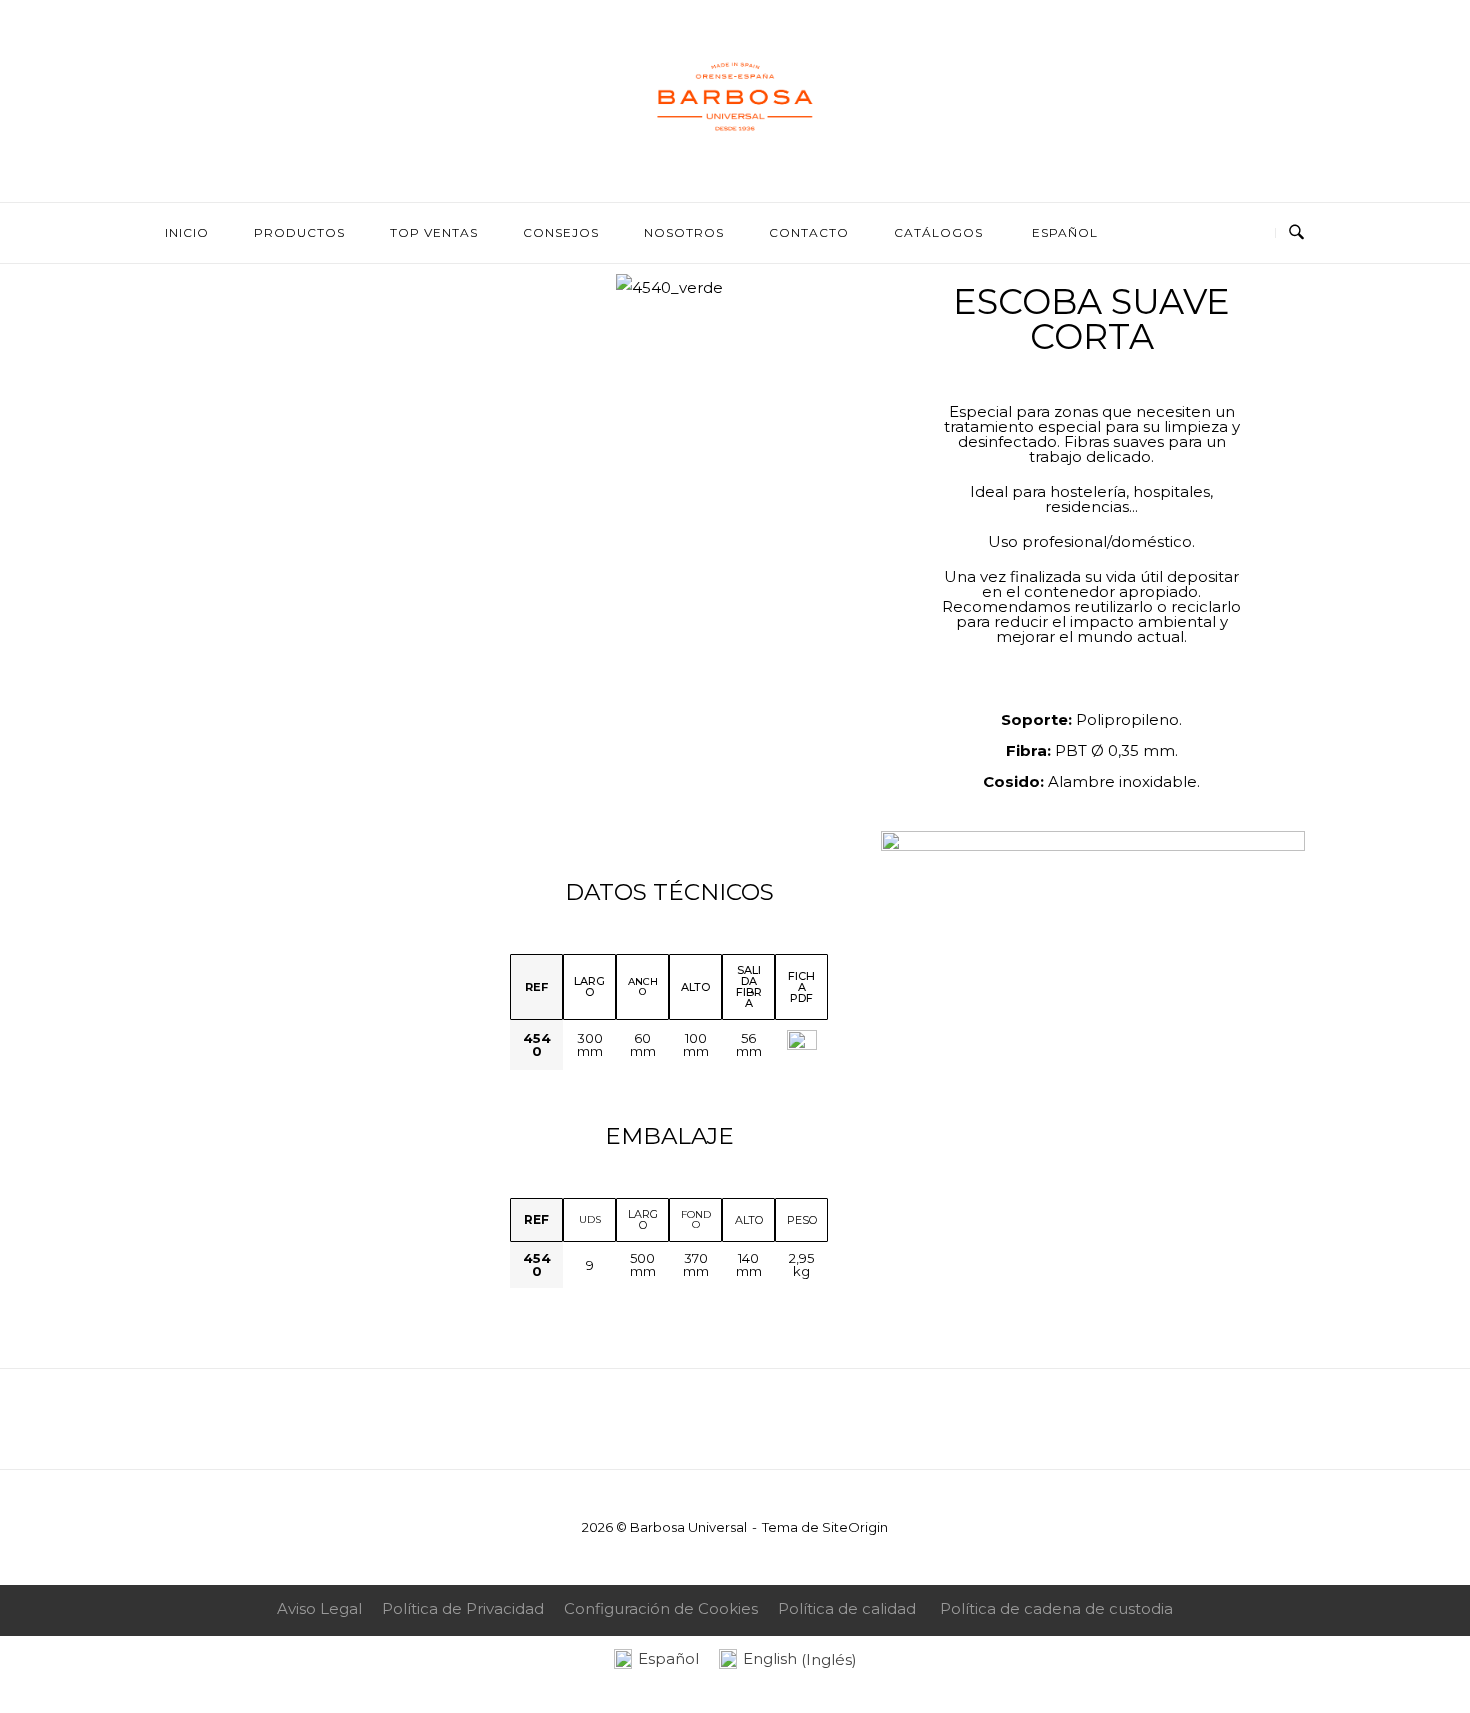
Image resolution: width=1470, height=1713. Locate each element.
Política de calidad (847, 1608)
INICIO (187, 232)
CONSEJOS (561, 232)
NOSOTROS (684, 232)
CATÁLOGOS (938, 232)
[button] (486, 288)
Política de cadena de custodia (1056, 1608)
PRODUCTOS (299, 232)
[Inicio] (735, 157)
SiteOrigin (855, 1527)
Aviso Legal (319, 1608)
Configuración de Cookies (661, 1608)
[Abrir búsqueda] (1296, 233)
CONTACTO (809, 232)
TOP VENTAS (434, 232)
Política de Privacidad (463, 1608)
